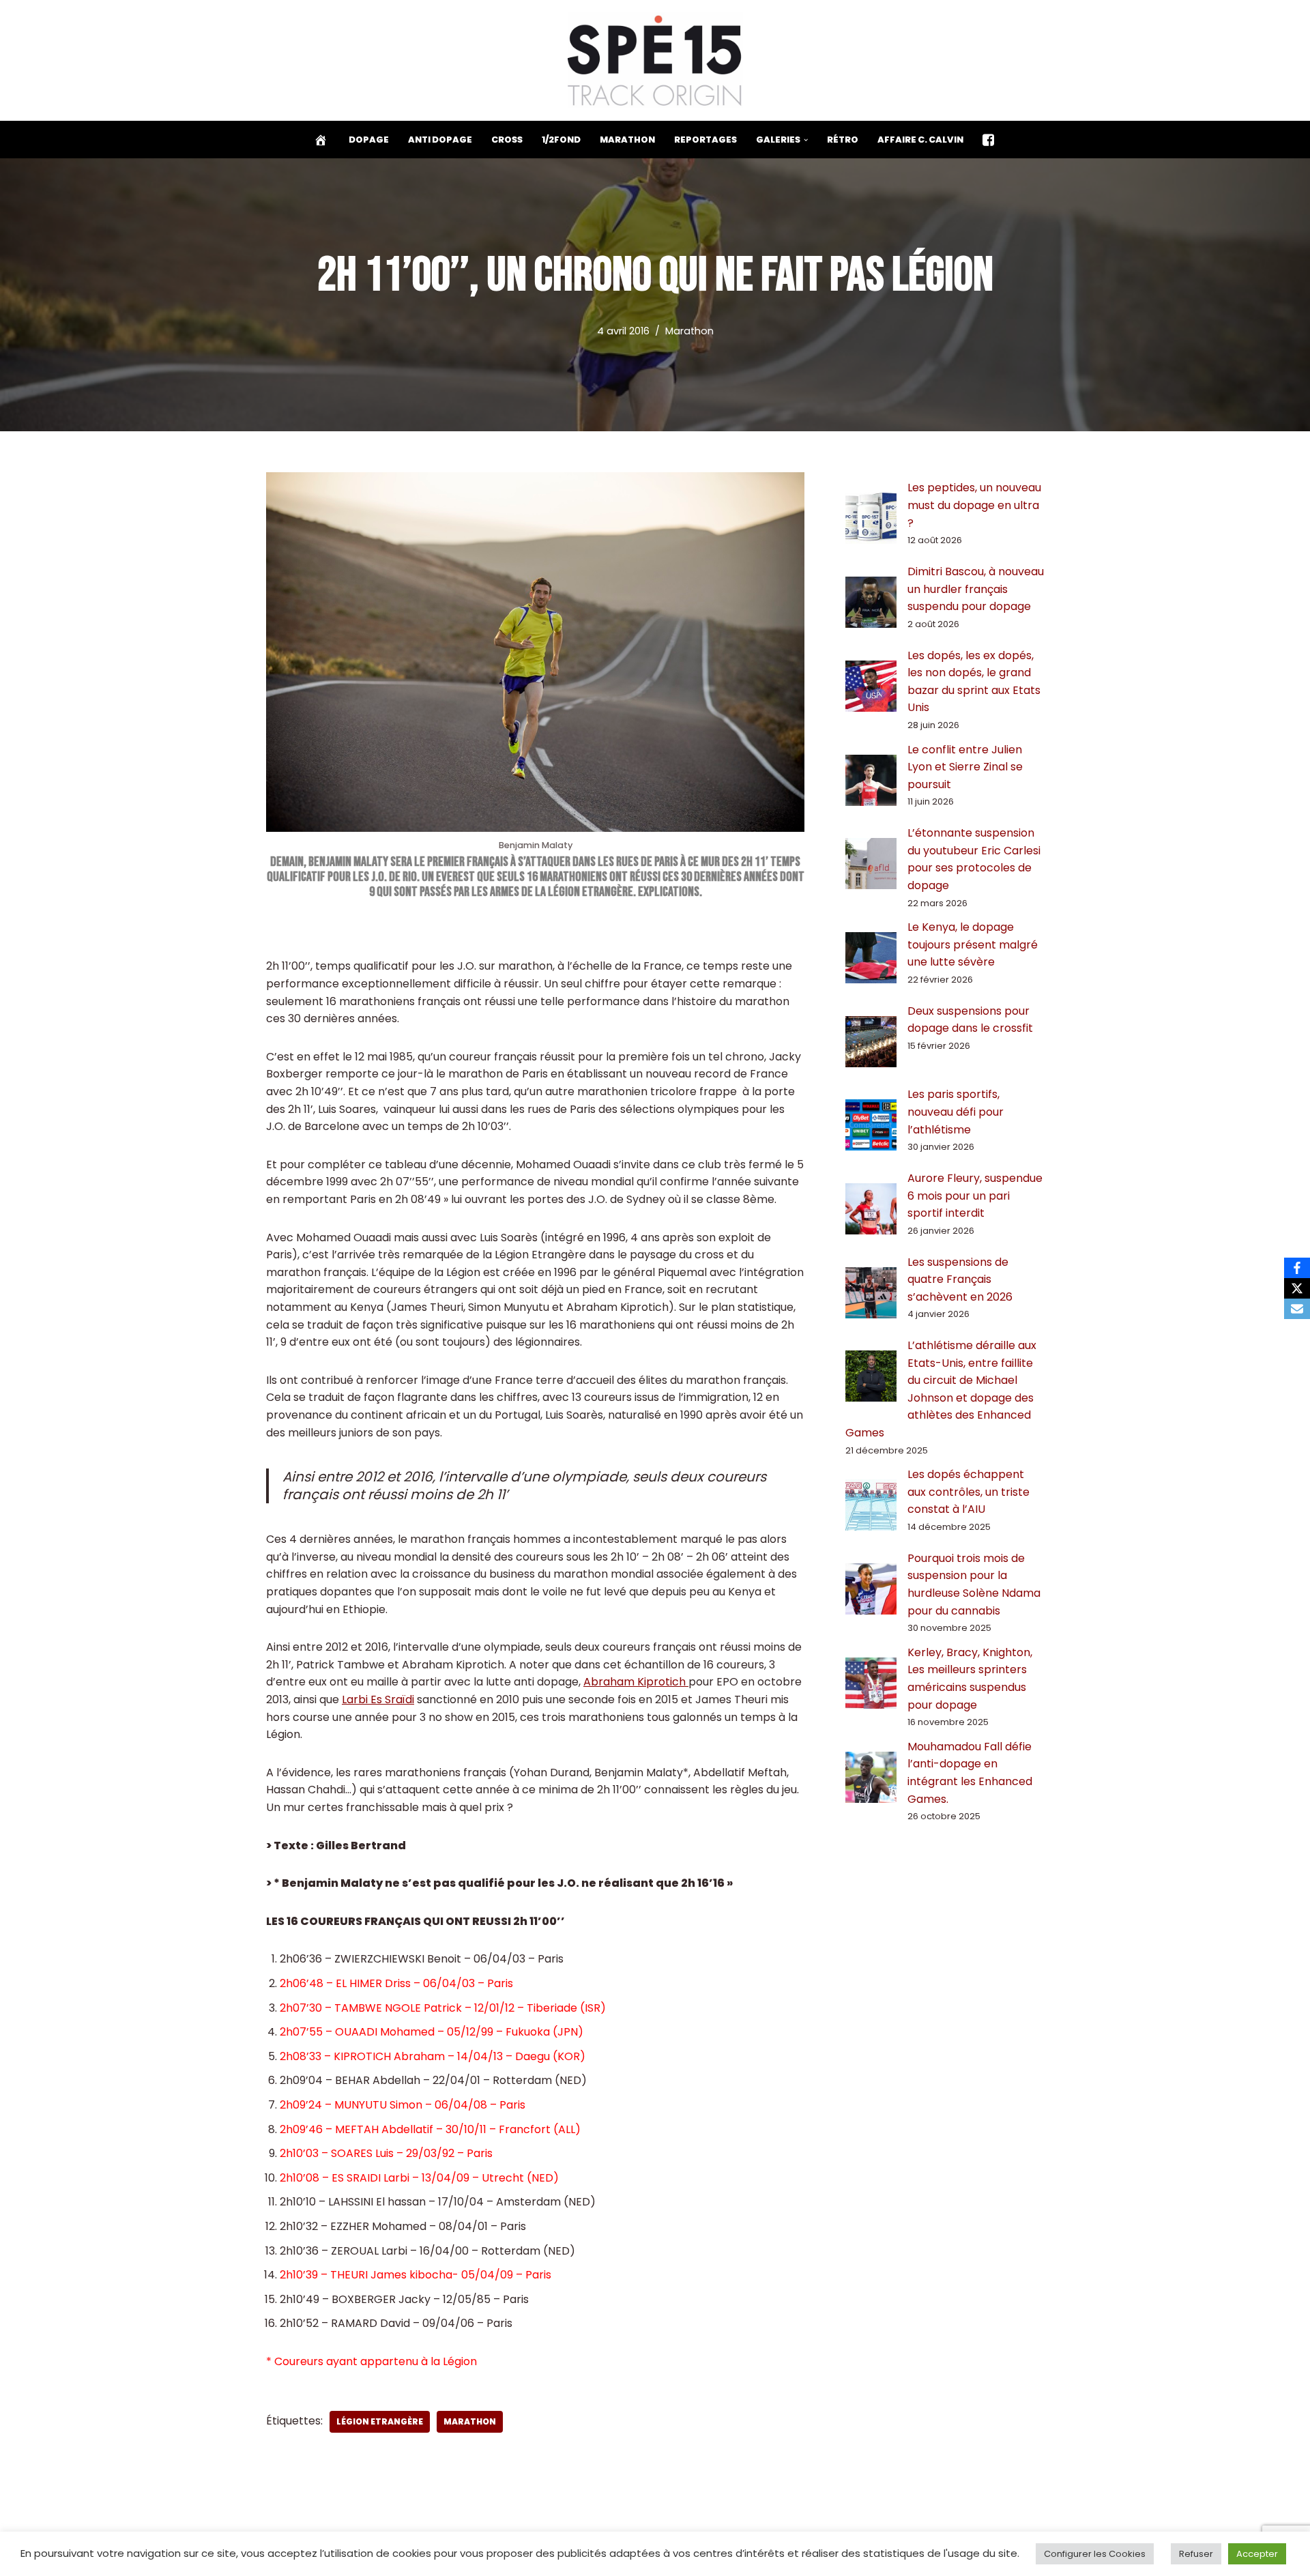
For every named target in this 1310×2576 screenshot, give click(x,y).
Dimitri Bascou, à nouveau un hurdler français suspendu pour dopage (976, 589)
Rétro (843, 140)
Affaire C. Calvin (920, 140)
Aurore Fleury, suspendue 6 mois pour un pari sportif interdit (975, 1196)
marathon (470, 2421)
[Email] (1297, 1309)
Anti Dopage (440, 140)
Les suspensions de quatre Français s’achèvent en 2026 (960, 1279)
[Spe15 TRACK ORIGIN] (655, 60)
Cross (507, 140)
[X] (1297, 1288)
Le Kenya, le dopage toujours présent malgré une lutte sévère (973, 944)
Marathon (627, 140)
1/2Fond (561, 140)
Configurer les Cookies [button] (1095, 2554)
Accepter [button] (1257, 2554)
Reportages (705, 140)
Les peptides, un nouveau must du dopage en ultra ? (974, 505)
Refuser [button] (1196, 2554)
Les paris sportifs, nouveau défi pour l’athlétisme (956, 1112)
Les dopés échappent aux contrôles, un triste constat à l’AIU (969, 1492)
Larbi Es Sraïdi (378, 1699)
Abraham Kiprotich (636, 1682)
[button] (806, 140)
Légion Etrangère (380, 2421)
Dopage (369, 140)
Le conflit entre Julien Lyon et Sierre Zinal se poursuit (965, 767)
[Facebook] (1297, 1268)
